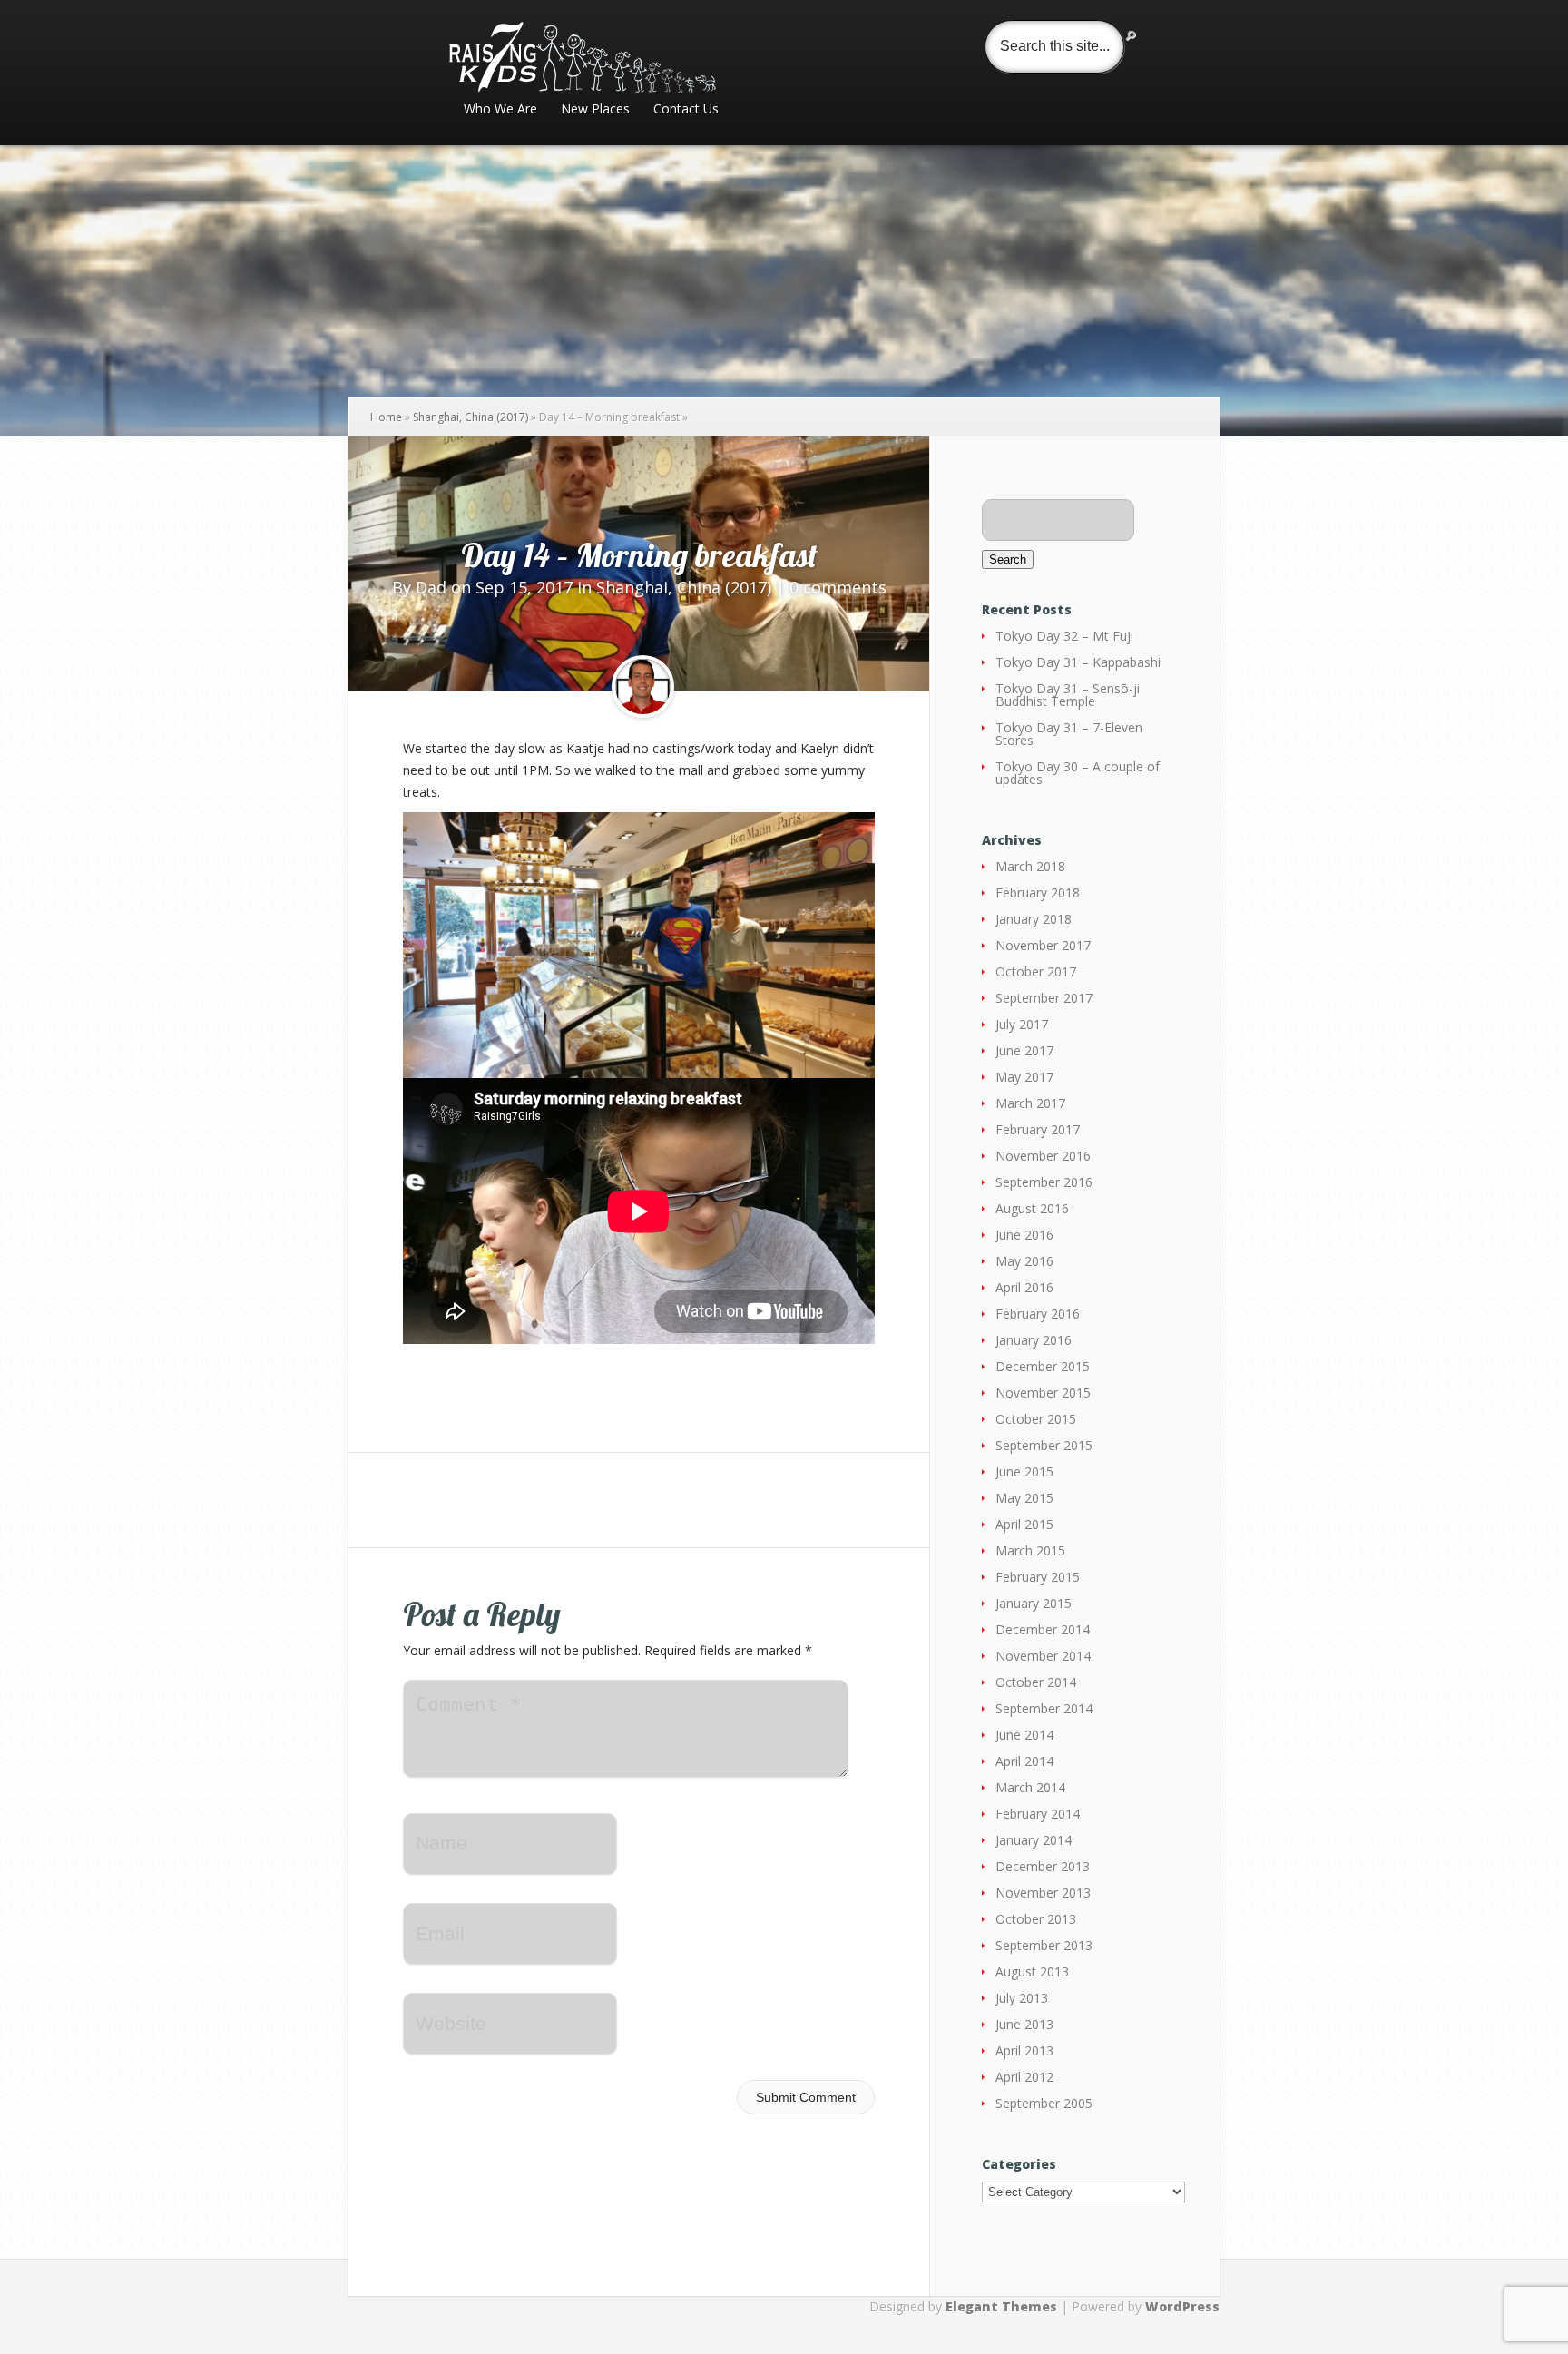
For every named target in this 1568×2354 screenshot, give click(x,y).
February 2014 (1038, 1814)
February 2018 (1038, 893)
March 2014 (1030, 1787)
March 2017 (1030, 1103)
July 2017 (1022, 1024)
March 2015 (1030, 1550)
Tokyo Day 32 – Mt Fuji (1064, 636)
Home (386, 417)
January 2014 (1034, 1840)
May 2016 (1024, 1261)
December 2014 (1043, 1629)
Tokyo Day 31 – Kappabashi (1078, 662)
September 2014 (1044, 1708)
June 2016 (1024, 1235)
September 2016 (1044, 1182)
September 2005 (1044, 2103)
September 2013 (1044, 1945)
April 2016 (1024, 1287)
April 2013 (1024, 2050)
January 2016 (1034, 1340)
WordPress (1182, 2306)
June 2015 (1024, 1471)
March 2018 (1030, 866)
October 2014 (1036, 1682)
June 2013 (1024, 2024)
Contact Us (686, 110)
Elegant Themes (1001, 2306)
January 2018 (1034, 919)
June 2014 (1024, 1735)
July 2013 (1022, 1998)
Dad (431, 587)
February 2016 (1038, 1314)
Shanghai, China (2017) (470, 417)
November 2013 (1043, 1893)
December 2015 (1043, 1366)
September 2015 (1044, 1445)
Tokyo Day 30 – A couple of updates (1078, 773)
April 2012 (1024, 2077)
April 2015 (1024, 1524)
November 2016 (1043, 1156)
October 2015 (1036, 1419)
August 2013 (1032, 1971)
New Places (595, 110)
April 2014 (1024, 1761)
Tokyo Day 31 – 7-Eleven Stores (1069, 734)
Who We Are (500, 110)
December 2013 (1043, 1866)
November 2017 (1043, 945)
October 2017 (1036, 971)
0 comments (838, 587)
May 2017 (1024, 1077)
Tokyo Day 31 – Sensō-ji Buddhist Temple (1068, 695)
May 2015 (1024, 1498)
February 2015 (1038, 1577)
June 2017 (1024, 1050)
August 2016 (1032, 1208)
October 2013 (1036, 1919)
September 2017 (1044, 998)
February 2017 (1038, 1129)
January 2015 (1034, 1603)
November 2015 (1043, 1393)
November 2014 (1043, 1656)
